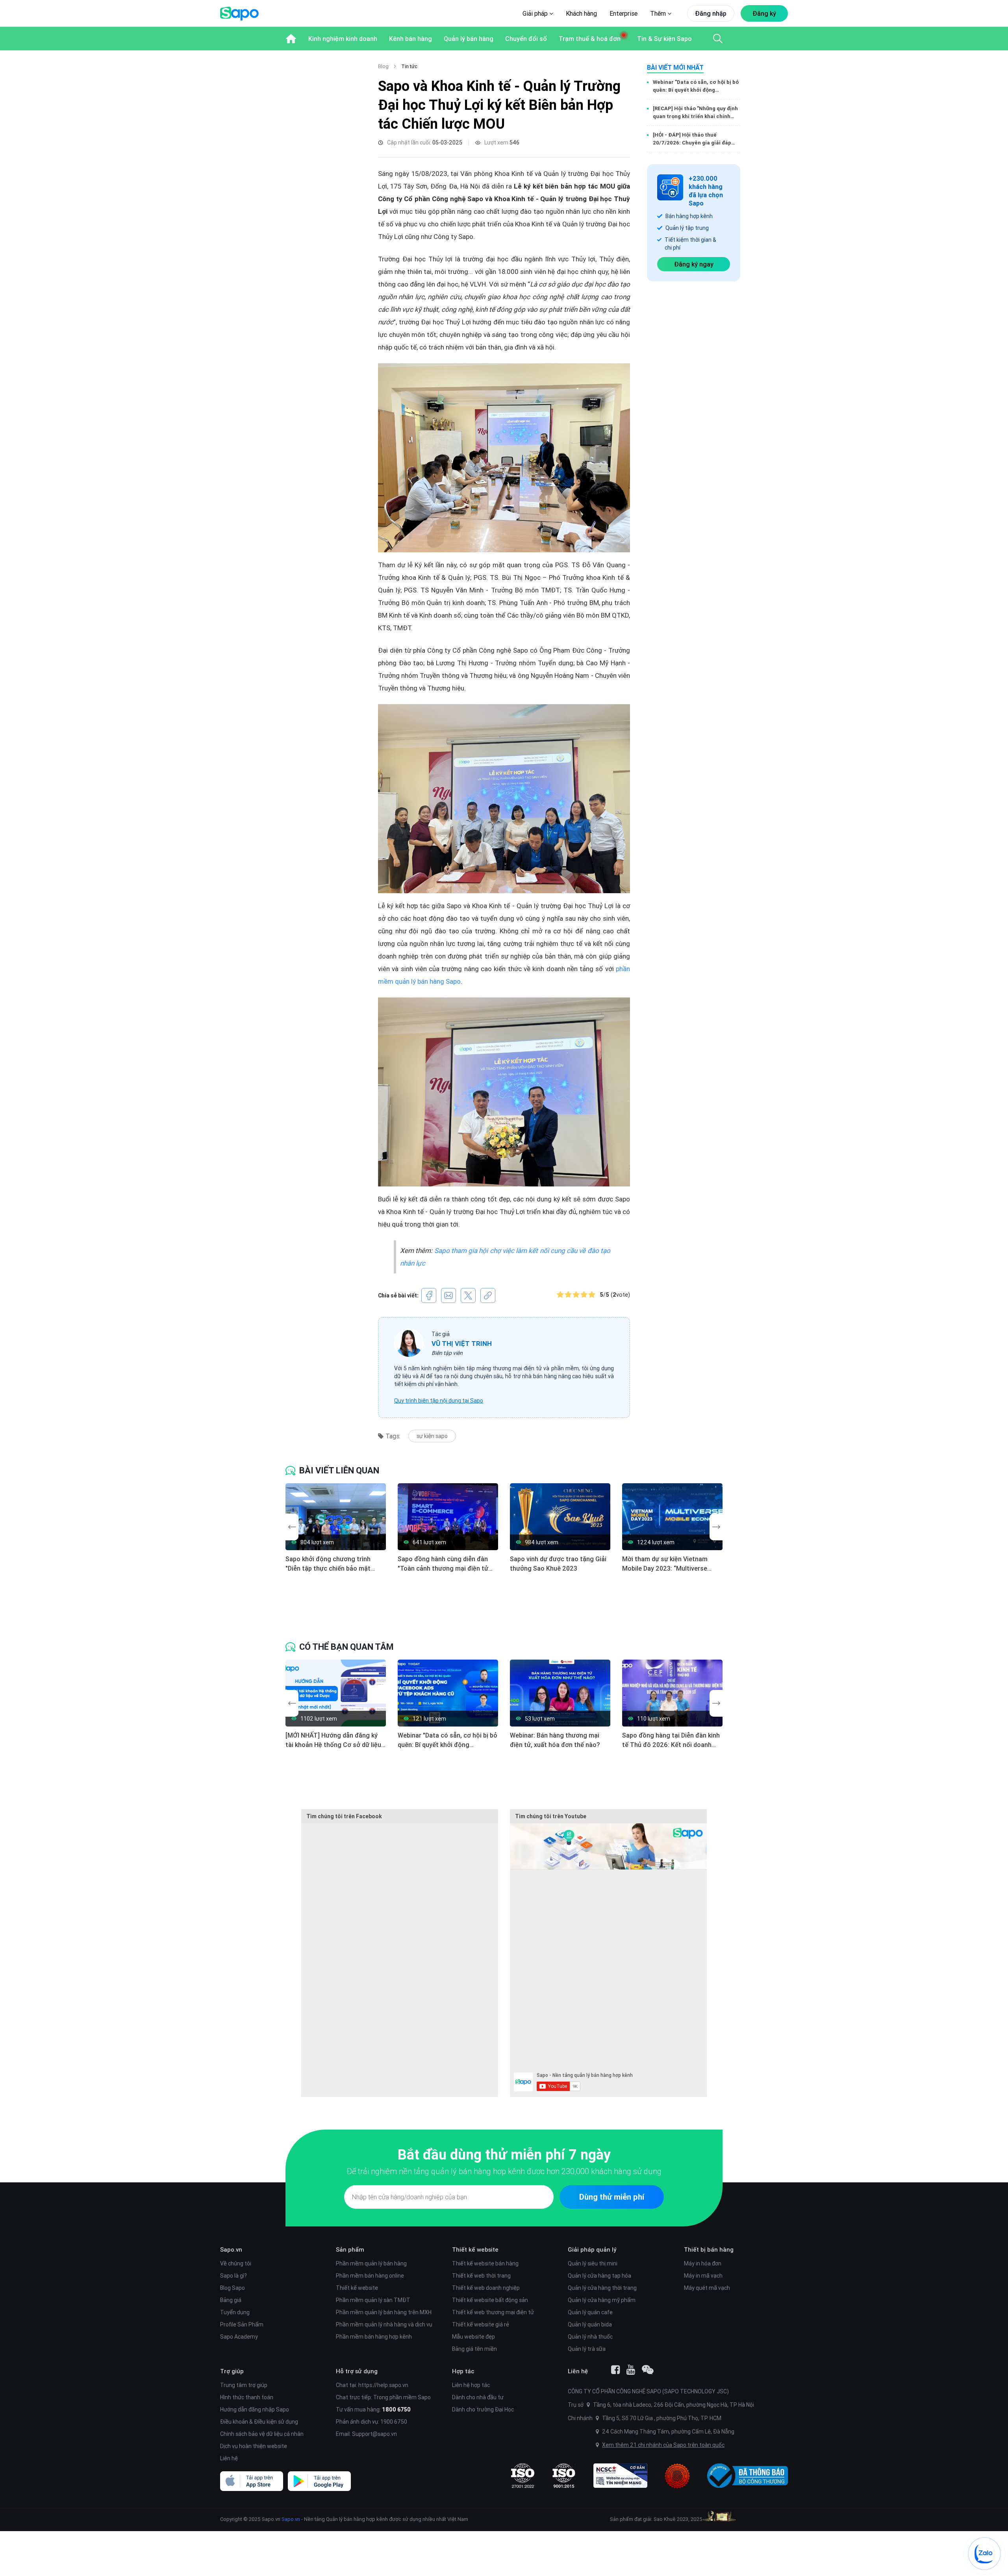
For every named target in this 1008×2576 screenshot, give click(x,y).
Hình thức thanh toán (247, 2397)
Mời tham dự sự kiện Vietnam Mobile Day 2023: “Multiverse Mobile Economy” (665, 1564)
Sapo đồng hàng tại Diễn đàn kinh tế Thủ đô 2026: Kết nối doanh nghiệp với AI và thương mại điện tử (671, 1740)
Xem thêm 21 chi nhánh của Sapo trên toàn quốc (663, 2445)
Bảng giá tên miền (474, 2349)
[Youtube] (631, 2370)
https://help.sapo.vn (383, 2385)
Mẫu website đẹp (473, 2337)
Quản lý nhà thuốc (590, 2337)
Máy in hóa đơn (703, 2263)
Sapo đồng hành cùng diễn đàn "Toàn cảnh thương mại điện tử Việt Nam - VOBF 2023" (443, 1564)
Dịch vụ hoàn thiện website (254, 2446)
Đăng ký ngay (694, 264)
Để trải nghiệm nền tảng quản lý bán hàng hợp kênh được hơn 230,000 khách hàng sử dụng (504, 2171)
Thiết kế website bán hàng (485, 2263)
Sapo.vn (291, 2519)
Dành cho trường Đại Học (483, 2409)
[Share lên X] (468, 1295)
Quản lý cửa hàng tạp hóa (599, 2276)
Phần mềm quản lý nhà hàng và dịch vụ (384, 2324)
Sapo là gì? (233, 2276)
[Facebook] (615, 2370)
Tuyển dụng (235, 2312)
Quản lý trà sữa (587, 2349)
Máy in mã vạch (703, 2276)
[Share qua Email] (448, 1295)
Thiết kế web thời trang (481, 2276)
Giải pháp (536, 13)
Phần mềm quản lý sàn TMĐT (373, 2300)
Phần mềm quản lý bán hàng (371, 2263)
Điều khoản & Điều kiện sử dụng (259, 2422)
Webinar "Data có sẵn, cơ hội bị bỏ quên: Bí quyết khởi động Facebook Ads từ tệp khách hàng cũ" (696, 86)
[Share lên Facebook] (429, 1295)
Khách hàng (581, 13)
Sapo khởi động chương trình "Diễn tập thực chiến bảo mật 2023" (328, 1564)
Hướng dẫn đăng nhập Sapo (255, 2409)
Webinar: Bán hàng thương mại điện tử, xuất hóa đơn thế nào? (555, 1740)
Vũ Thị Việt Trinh (462, 1344)
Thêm (659, 13)
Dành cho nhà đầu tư (478, 2397)
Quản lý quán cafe (590, 2312)
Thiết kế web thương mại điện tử (493, 2312)
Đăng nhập (711, 13)
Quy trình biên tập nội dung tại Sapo (439, 1401)
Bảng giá (231, 2300)
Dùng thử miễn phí (612, 2197)
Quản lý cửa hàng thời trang (602, 2288)
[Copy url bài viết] (488, 1295)
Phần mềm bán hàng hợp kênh (374, 2337)
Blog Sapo (233, 2288)
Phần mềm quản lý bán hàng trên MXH (384, 2312)
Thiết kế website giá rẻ (481, 2324)
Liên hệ (229, 2458)
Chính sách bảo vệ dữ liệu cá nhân (262, 2434)
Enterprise (624, 13)
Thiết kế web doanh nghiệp (486, 2288)
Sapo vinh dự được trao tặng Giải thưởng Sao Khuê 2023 (558, 1564)
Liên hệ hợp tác (471, 2385)
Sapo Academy (239, 2337)
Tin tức (409, 66)
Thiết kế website (357, 2288)
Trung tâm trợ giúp (244, 2385)
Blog (383, 66)
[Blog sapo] (648, 2370)
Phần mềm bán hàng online (370, 2276)
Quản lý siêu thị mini (593, 2263)
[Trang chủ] (291, 39)
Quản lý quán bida (590, 2324)
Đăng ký (764, 13)
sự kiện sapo (432, 1436)
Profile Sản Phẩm (242, 2324)
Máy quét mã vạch (707, 2288)
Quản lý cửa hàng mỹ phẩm (602, 2300)
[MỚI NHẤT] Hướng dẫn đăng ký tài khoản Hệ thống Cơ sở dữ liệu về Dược (333, 1740)
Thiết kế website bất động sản (490, 2300)
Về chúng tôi (236, 2263)
